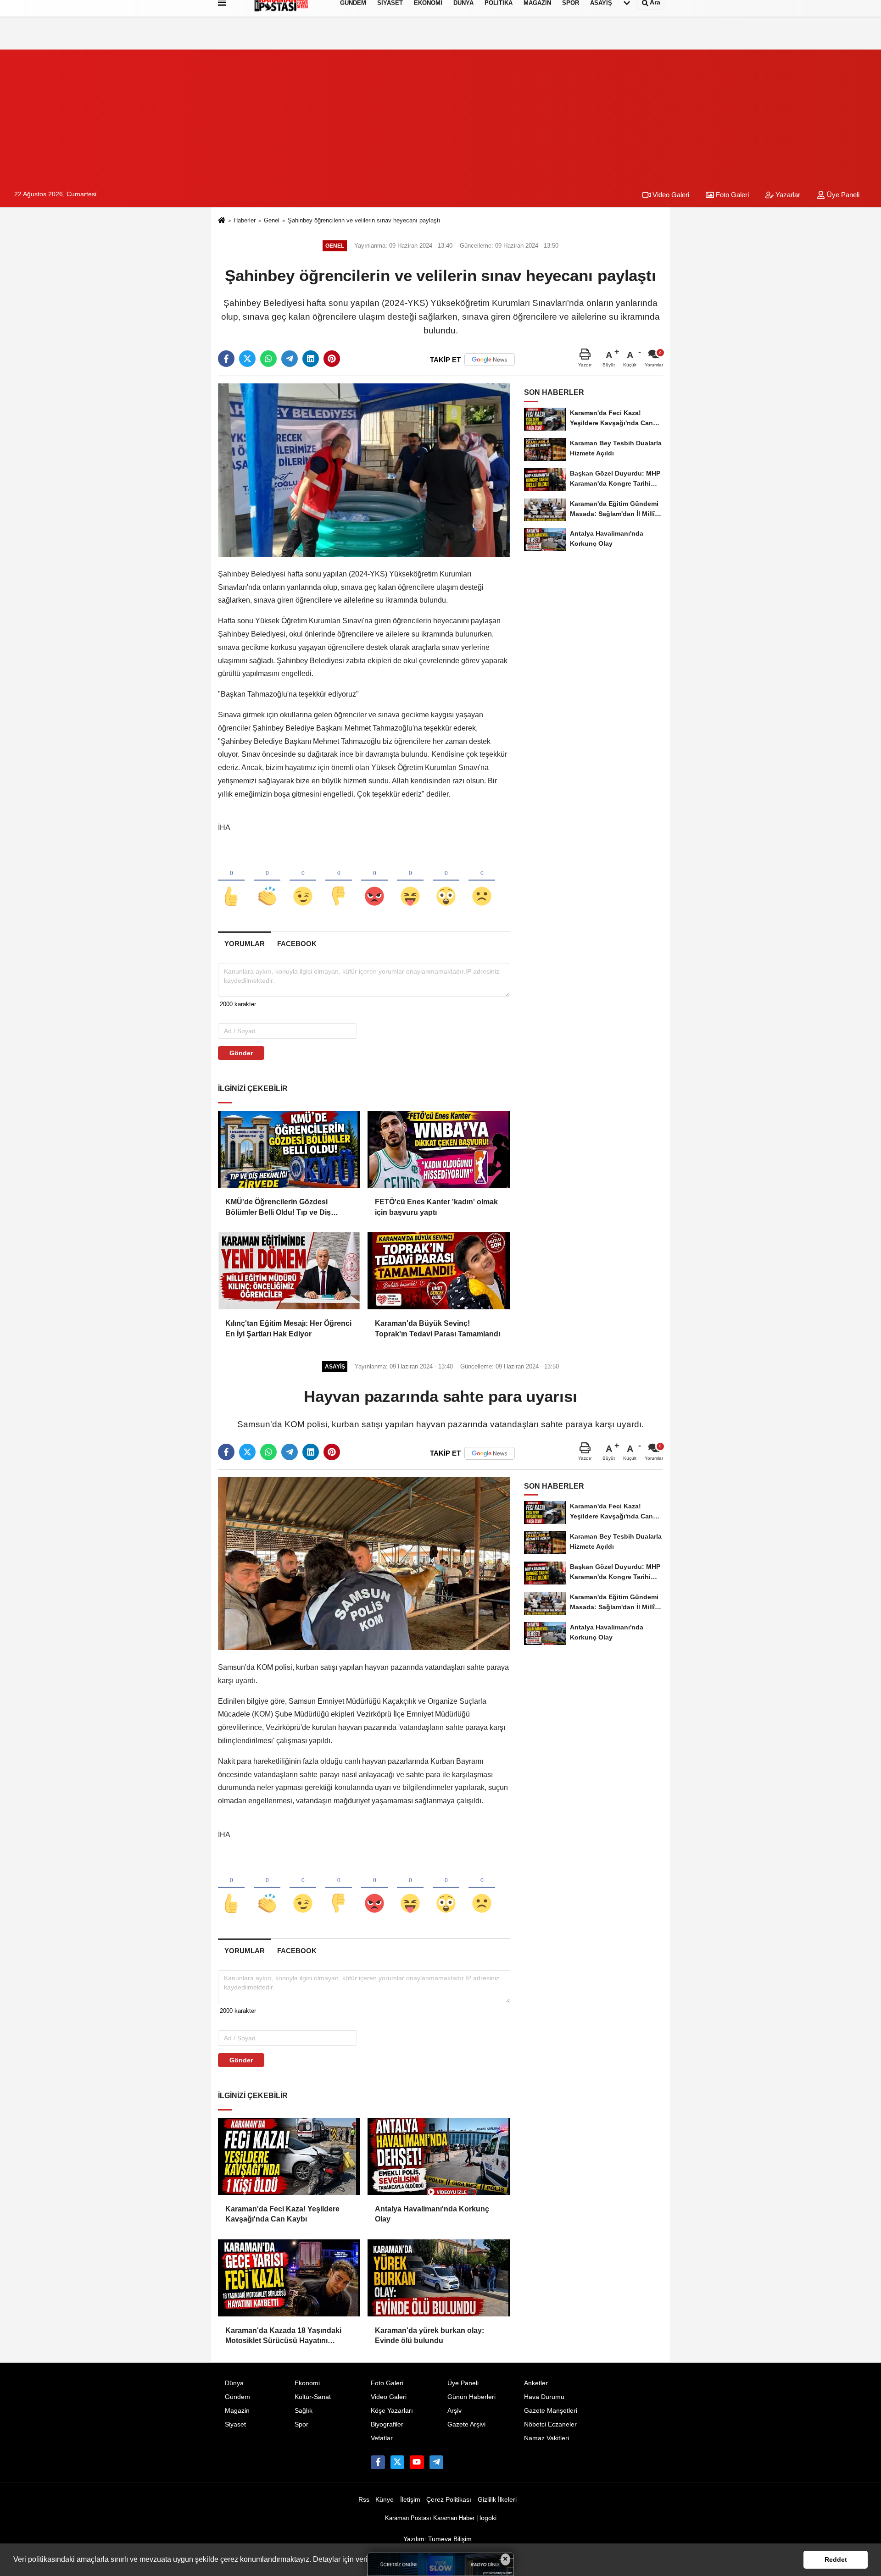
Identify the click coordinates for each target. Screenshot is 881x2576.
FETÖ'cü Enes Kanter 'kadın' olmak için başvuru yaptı (436, 1207)
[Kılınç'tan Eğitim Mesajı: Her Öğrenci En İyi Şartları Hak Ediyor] (289, 1271)
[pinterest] (332, 359)
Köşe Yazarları (392, 2411)
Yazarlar (787, 195)
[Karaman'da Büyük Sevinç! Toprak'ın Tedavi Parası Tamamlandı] (439, 1271)
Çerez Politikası (449, 2500)
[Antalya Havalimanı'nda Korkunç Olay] (439, 2156)
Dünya (234, 2383)
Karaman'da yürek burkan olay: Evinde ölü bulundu (429, 2335)
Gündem (237, 2397)
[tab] (244, 944)
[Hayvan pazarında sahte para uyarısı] (364, 1563)
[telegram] (290, 359)
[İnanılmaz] (446, 881)
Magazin (237, 2411)
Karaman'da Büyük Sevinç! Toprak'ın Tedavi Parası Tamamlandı (438, 1328)
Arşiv (454, 2411)
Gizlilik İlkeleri (497, 2500)
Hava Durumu (544, 2397)
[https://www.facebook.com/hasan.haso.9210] (378, 2462)
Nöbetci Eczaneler (550, 2424)
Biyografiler (387, 2424)
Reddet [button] (836, 2559)
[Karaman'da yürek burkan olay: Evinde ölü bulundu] (439, 2278)
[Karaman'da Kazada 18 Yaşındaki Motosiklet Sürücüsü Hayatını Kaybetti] (289, 2278)
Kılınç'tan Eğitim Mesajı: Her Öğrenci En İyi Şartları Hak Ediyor (288, 1328)
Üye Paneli (842, 195)
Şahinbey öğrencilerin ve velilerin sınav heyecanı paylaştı (364, 220)
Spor (301, 2424)
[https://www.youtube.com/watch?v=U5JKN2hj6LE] (417, 2462)
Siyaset (235, 2424)
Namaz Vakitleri (546, 2438)
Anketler (536, 2383)
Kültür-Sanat (313, 2397)
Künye (385, 2500)
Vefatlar (382, 2438)
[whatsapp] (268, 359)
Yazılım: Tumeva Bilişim (438, 2539)
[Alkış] (267, 881)
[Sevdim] (303, 881)
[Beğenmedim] (339, 881)
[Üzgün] (482, 881)
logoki (488, 2518)
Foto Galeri (731, 195)
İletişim (410, 2500)
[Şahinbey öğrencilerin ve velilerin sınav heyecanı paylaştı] (364, 470)
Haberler (245, 220)
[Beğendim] (231, 881)
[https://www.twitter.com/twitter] (397, 2462)
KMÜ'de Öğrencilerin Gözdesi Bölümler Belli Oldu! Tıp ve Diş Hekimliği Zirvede (278, 1208)
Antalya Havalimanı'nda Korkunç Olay (432, 2214)
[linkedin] (311, 359)
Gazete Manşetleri (551, 2411)
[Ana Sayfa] (222, 221)
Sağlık (304, 2411)
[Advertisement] (440, 114)
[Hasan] (436, 2462)
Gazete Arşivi (466, 2424)
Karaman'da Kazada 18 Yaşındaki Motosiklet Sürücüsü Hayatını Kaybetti (283, 2336)
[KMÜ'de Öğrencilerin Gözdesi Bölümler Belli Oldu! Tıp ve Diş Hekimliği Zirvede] (289, 1149)
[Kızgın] (374, 881)
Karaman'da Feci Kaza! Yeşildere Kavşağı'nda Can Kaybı (282, 2214)
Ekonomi (307, 2383)
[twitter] (247, 359)
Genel (272, 220)
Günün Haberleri (471, 2397)
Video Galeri (670, 195)
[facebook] (226, 359)
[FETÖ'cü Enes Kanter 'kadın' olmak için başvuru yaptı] (439, 1149)
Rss (364, 2500)
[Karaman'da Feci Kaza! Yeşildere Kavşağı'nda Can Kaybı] (289, 2156)
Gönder (241, 1053)
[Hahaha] (410, 881)
